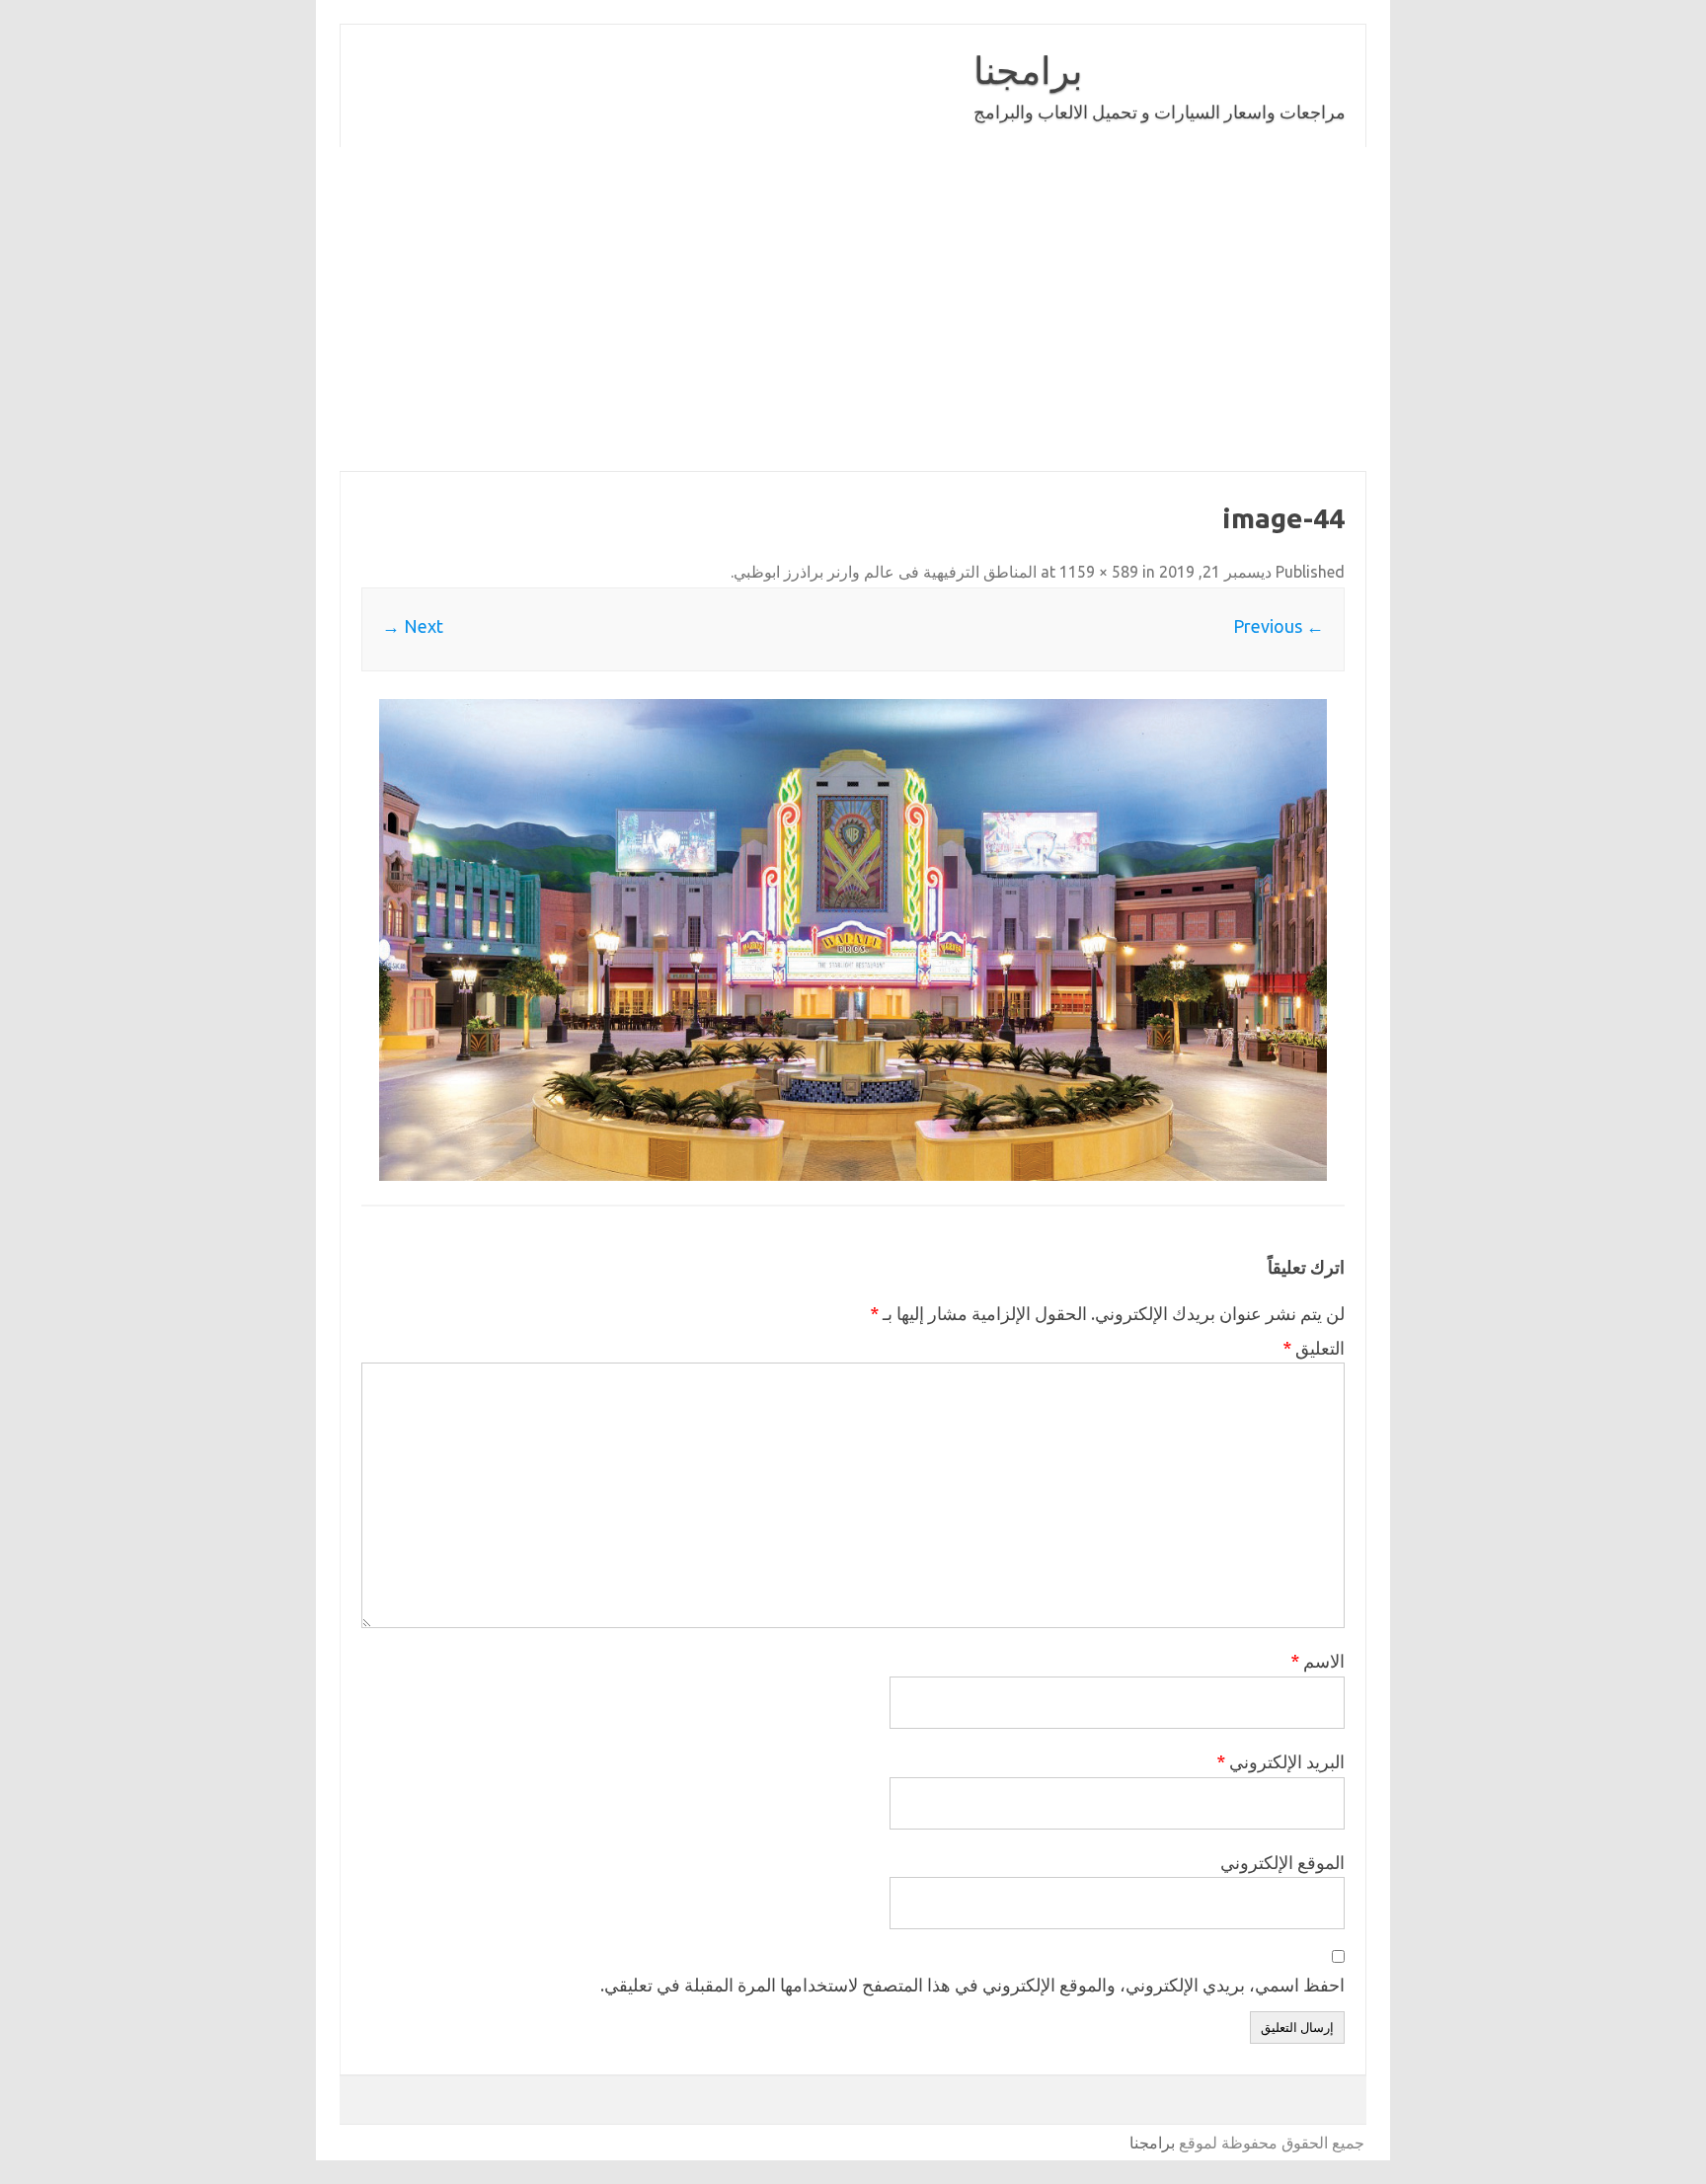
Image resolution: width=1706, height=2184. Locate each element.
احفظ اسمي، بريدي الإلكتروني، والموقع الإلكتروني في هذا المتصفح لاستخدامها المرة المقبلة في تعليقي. (972, 1985)
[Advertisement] (853, 309)
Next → (413, 626)
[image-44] (853, 940)
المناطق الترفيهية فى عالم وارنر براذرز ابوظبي (885, 572)
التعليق (1314, 1348)
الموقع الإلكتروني (1282, 1862)
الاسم (1318, 1661)
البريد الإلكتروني (1280, 1761)
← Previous (1279, 626)
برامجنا (1028, 70)
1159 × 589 (1099, 572)
